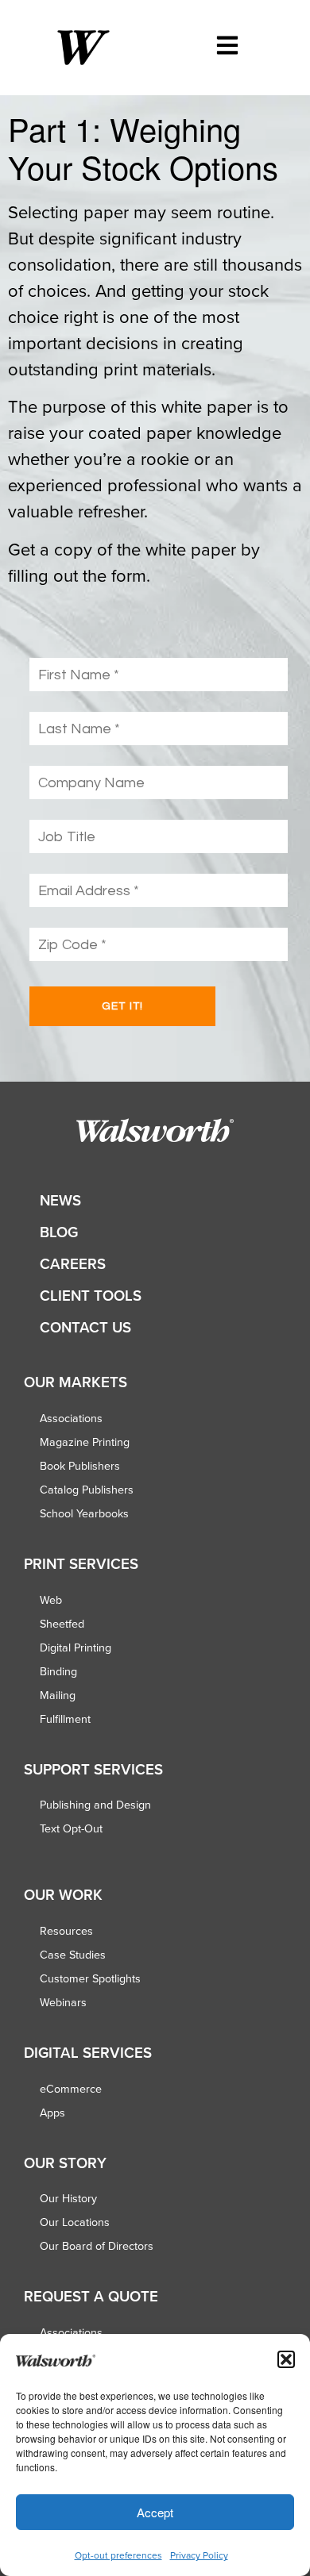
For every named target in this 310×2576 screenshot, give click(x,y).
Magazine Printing (85, 1442)
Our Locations (75, 2222)
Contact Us (85, 1327)
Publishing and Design (95, 1805)
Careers (73, 1264)
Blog (59, 1232)
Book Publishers (80, 1466)
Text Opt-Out (71, 1828)
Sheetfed (62, 1624)
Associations (71, 1418)
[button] (286, 2359)
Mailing (58, 1695)
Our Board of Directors (97, 2246)
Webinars (63, 2002)
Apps (52, 2113)
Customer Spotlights (90, 1978)
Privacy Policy (199, 2555)
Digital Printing (76, 1647)
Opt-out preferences (118, 2555)
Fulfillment (65, 1719)
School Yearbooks (84, 1513)
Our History (68, 2198)
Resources (66, 1931)
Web (51, 1600)
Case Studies (73, 1955)
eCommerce (71, 2089)
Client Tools (91, 1296)
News (60, 1200)
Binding (58, 1671)
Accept (155, 2512)
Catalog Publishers (87, 1490)
